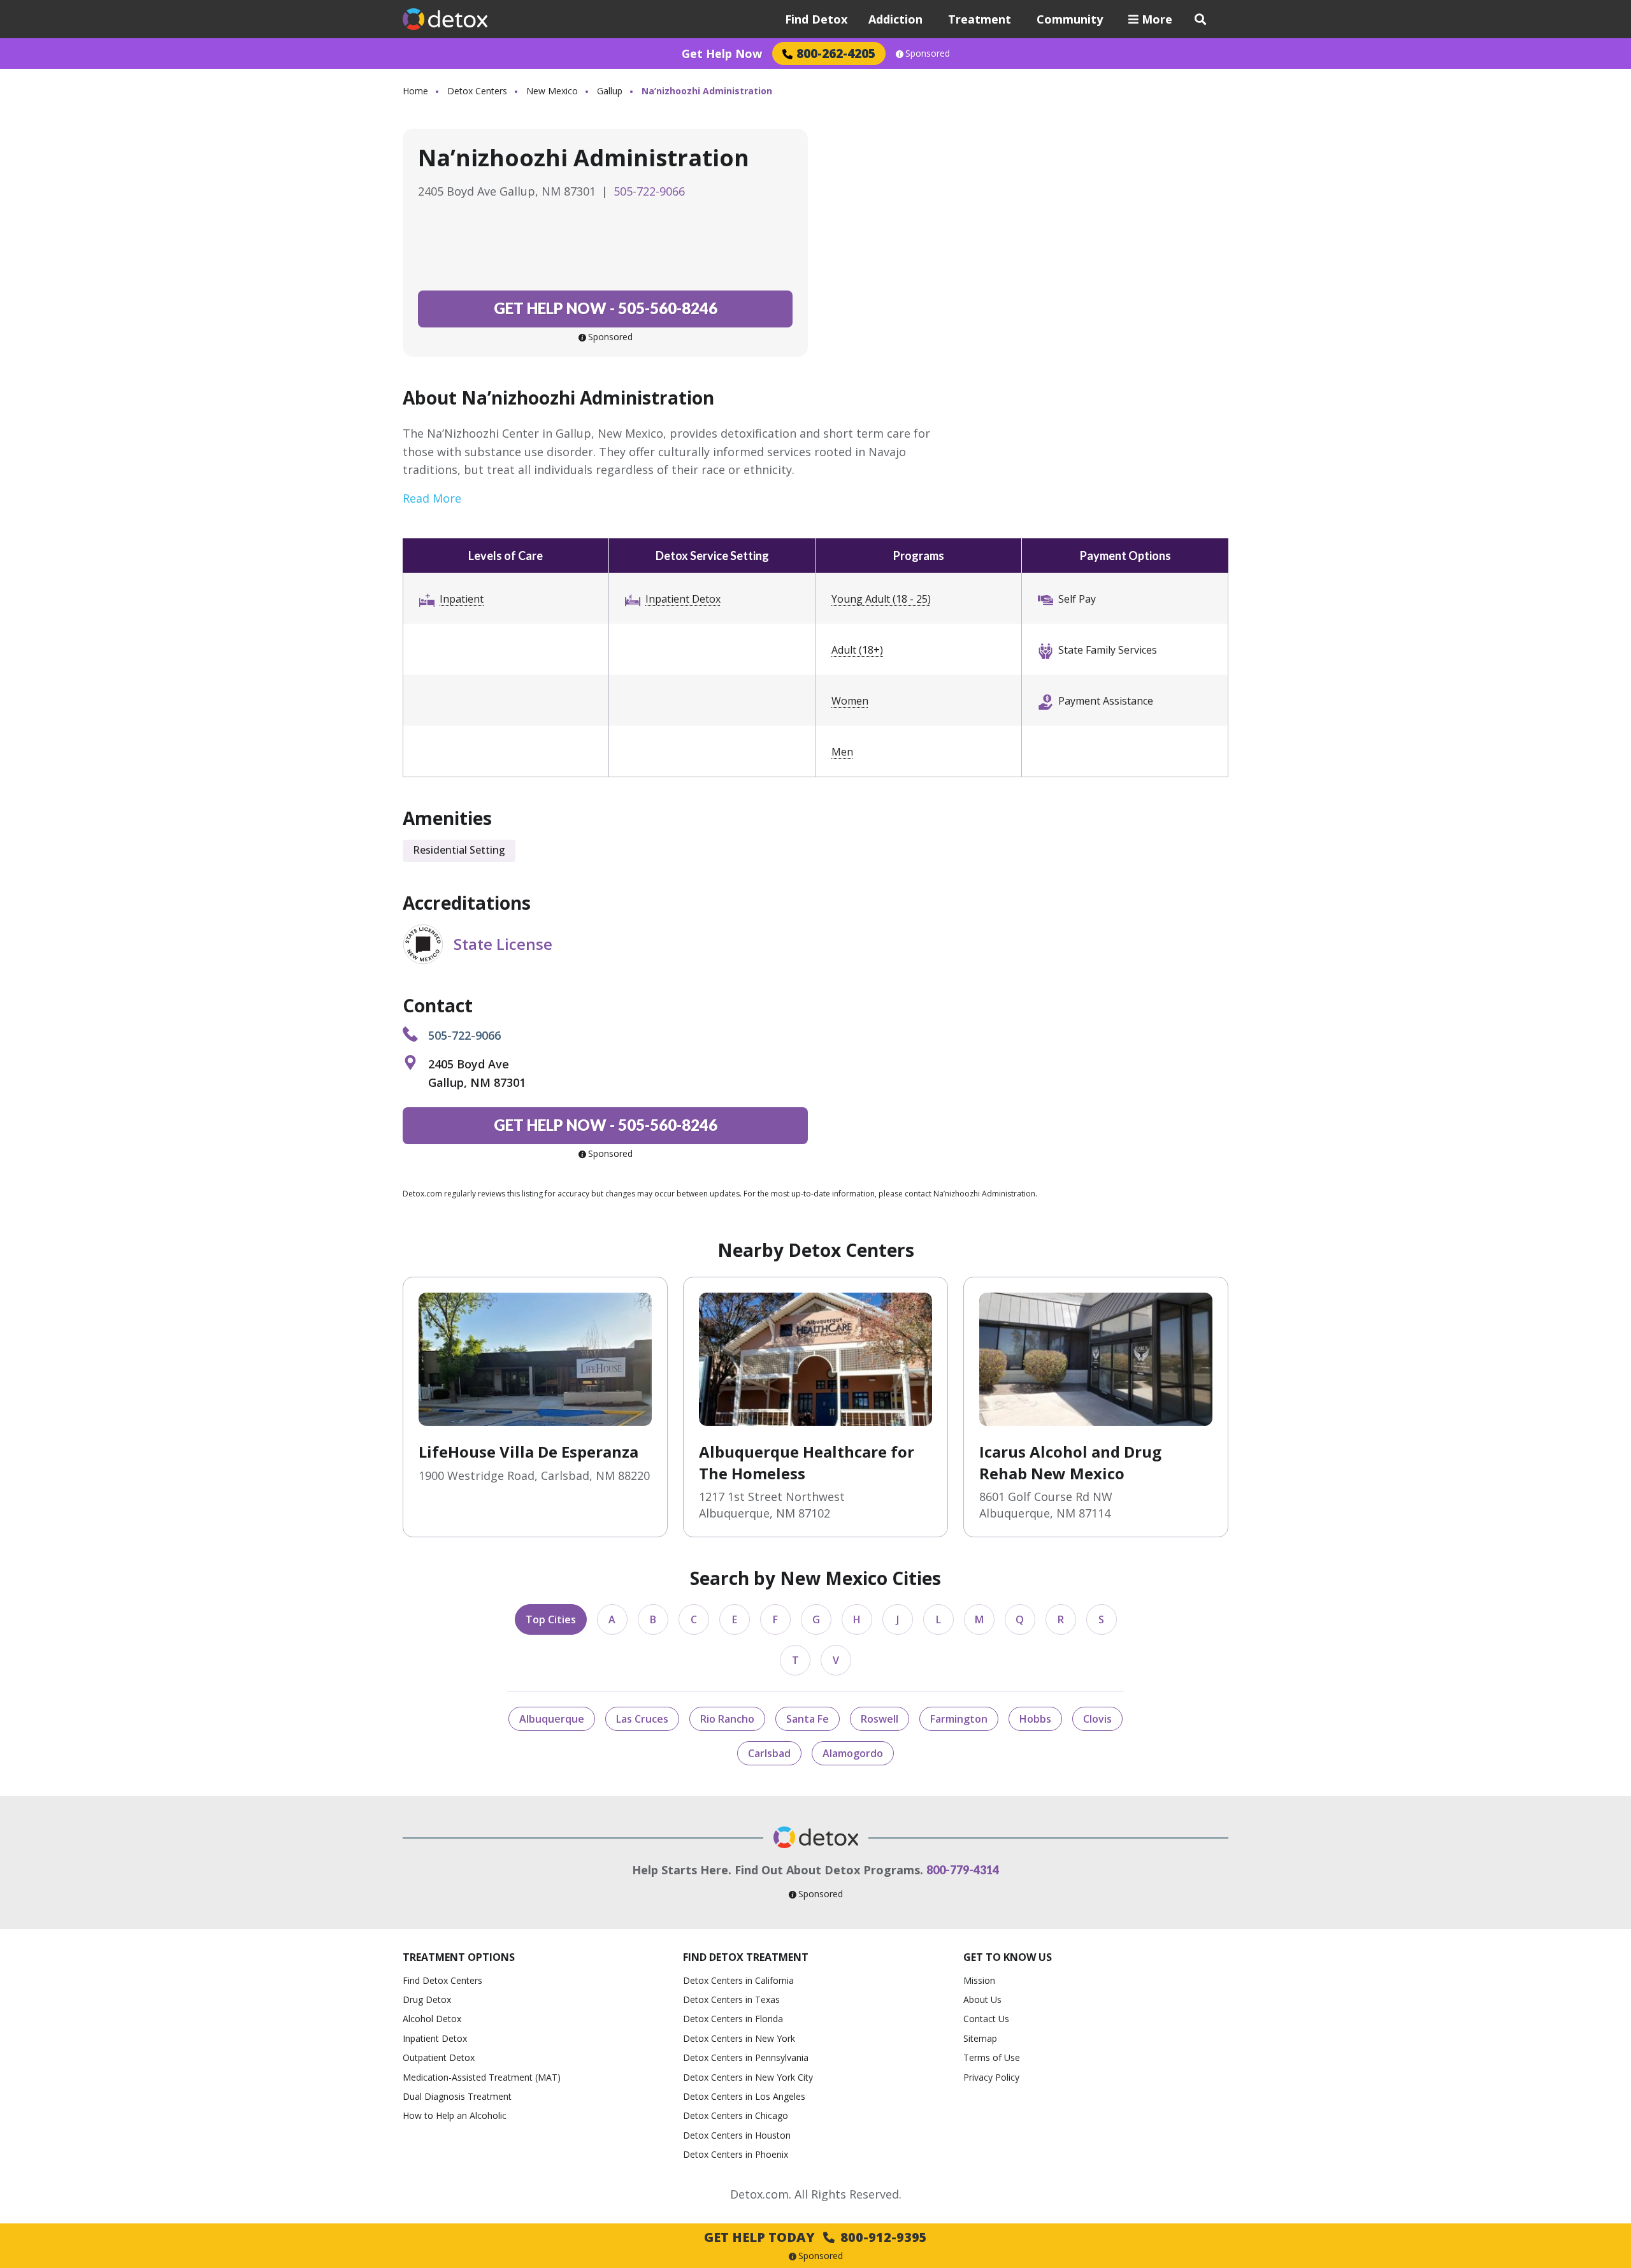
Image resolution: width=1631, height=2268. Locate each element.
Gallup (610, 91)
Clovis (1097, 1719)
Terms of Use (992, 2057)
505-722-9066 (649, 191)
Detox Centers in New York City (748, 2077)
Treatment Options (459, 1957)
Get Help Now (722, 54)
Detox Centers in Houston (737, 2135)
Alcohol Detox (432, 2019)
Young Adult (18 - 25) (881, 599)
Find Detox (816, 19)
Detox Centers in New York (739, 2038)
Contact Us (986, 2019)
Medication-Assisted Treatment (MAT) (482, 2077)
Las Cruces (642, 1719)
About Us (982, 1999)
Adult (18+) (857, 650)
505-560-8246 (606, 308)
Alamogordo (853, 1753)
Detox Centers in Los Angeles (744, 2096)
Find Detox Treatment (746, 1957)
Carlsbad (769, 1753)
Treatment (980, 19)
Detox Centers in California (738, 1980)
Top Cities (551, 1619)
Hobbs (1035, 1719)
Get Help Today (815, 2237)
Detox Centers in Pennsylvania (746, 2057)
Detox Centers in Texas (731, 1999)
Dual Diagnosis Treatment (457, 2096)
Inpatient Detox (683, 599)
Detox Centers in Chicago (736, 2115)
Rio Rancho (727, 1719)
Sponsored (928, 54)
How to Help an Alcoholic (455, 2115)
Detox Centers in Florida (733, 2019)
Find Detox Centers (442, 1980)
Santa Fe (808, 1719)
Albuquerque (552, 1719)
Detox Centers (477, 91)
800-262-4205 (836, 53)
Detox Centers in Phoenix (736, 2154)
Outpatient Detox (439, 2057)
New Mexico (552, 91)
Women (850, 701)
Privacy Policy (991, 2077)
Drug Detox (427, 1999)
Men (842, 752)
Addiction (895, 19)
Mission (979, 1980)
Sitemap (980, 2038)
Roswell (880, 1719)
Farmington (959, 1719)
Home (415, 91)
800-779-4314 (963, 1870)
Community (1070, 19)
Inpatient (462, 599)
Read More (432, 498)
